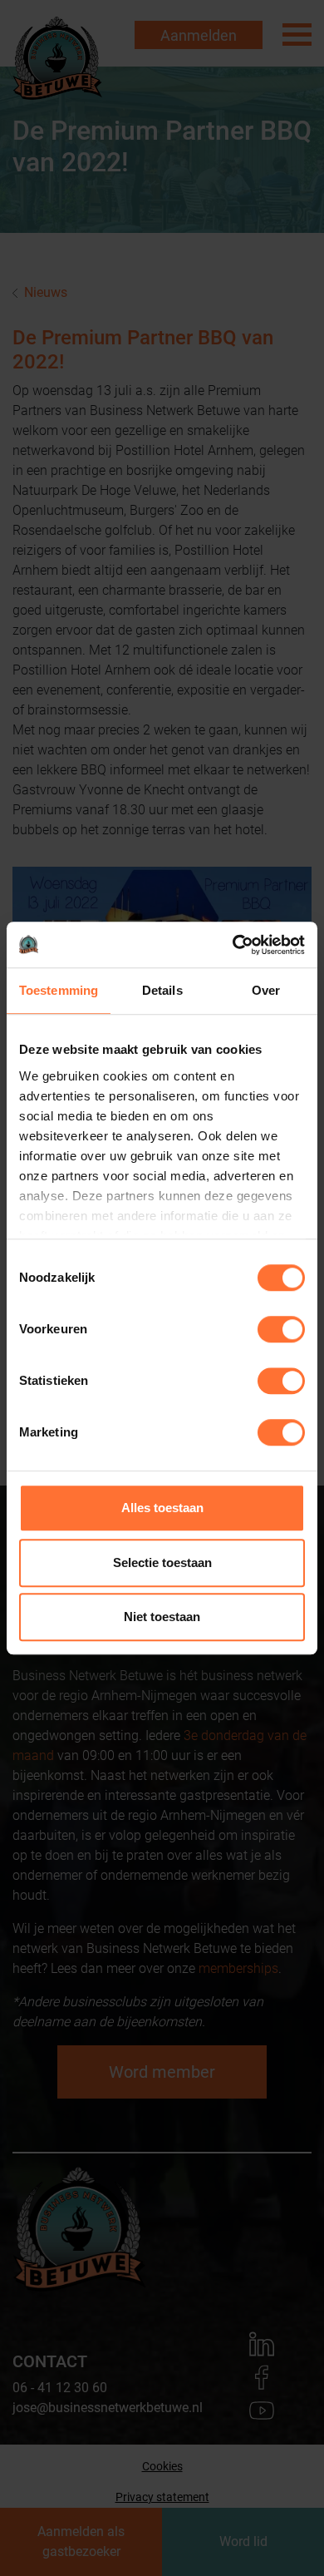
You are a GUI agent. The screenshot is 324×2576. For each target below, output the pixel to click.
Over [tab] (266, 990)
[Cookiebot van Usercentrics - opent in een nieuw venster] (233, 945)
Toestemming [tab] (59, 990)
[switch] (281, 1329)
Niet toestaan (162, 1617)
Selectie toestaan (162, 1562)
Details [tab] (162, 990)
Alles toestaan (162, 1508)
